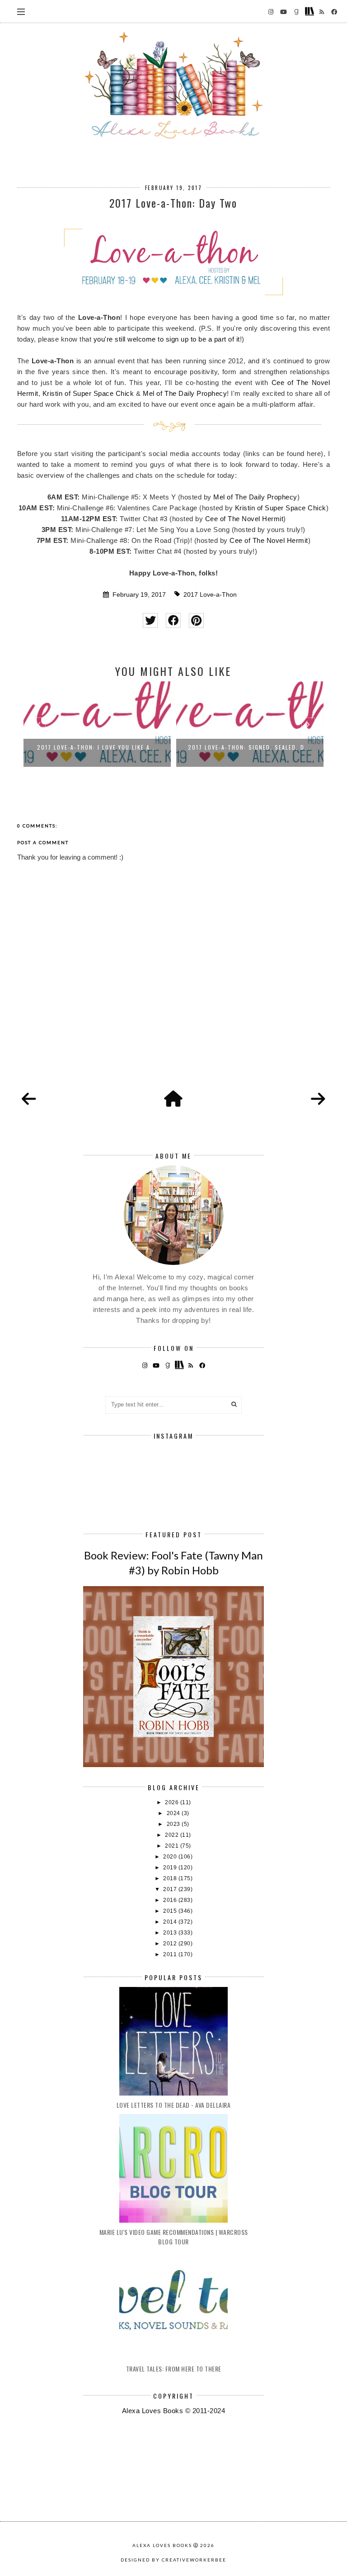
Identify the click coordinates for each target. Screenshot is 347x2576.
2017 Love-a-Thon (210, 595)
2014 (171, 1922)
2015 (171, 1911)
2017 (171, 1889)
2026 (173, 1802)
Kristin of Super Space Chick (88, 393)
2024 (174, 1813)
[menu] (21, 11)
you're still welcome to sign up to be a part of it (167, 339)
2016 (171, 1900)
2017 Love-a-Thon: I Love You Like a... (97, 747)
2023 (174, 1824)
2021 (173, 1846)
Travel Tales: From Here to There (174, 2369)
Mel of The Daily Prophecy (185, 393)
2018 (171, 1878)
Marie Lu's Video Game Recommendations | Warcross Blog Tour (174, 2237)
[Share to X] (150, 620)
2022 (173, 1835)
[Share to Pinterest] (196, 620)
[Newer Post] (29, 1099)
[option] (97, 727)
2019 (171, 1868)
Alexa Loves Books (162, 2545)
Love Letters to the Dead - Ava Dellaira (174, 2105)
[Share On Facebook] (173, 620)
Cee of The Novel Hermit (244, 519)
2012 (171, 1944)
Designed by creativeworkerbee (173, 2560)
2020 (171, 1857)
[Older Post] (318, 1099)
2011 (171, 1954)
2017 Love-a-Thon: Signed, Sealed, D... (250, 747)
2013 (171, 1933)
